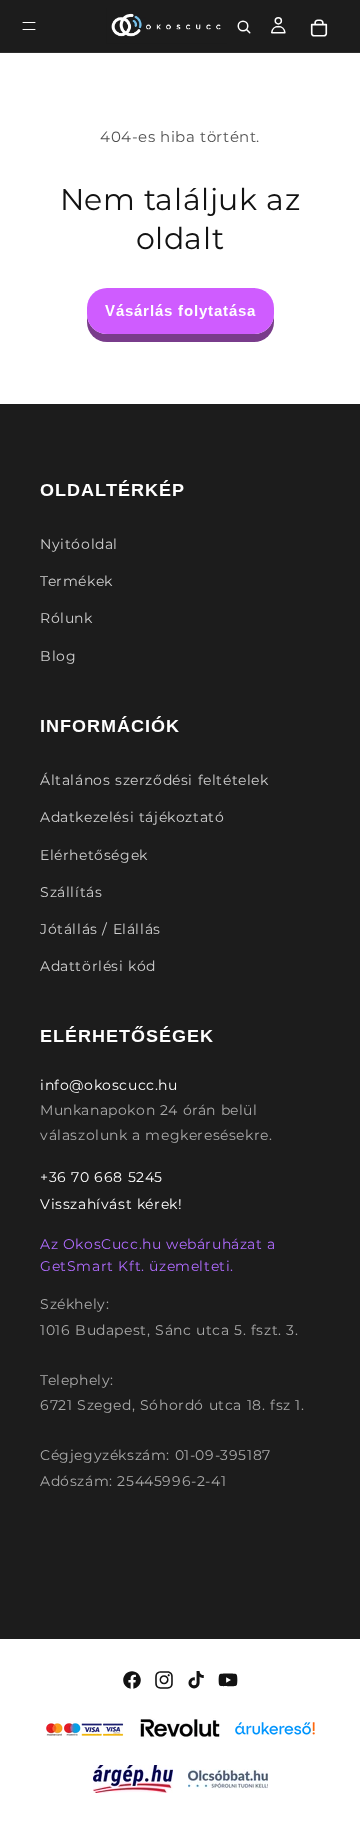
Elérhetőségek (94, 855)
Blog (58, 656)
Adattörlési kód (98, 966)
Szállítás (71, 892)
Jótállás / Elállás (100, 929)
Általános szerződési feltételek (154, 780)
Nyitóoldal (79, 544)
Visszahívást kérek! (111, 1204)
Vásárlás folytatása (180, 310)
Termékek (76, 581)
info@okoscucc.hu (109, 1085)
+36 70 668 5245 (101, 1177)
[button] (29, 26)
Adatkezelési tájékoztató (132, 817)
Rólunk (66, 618)
